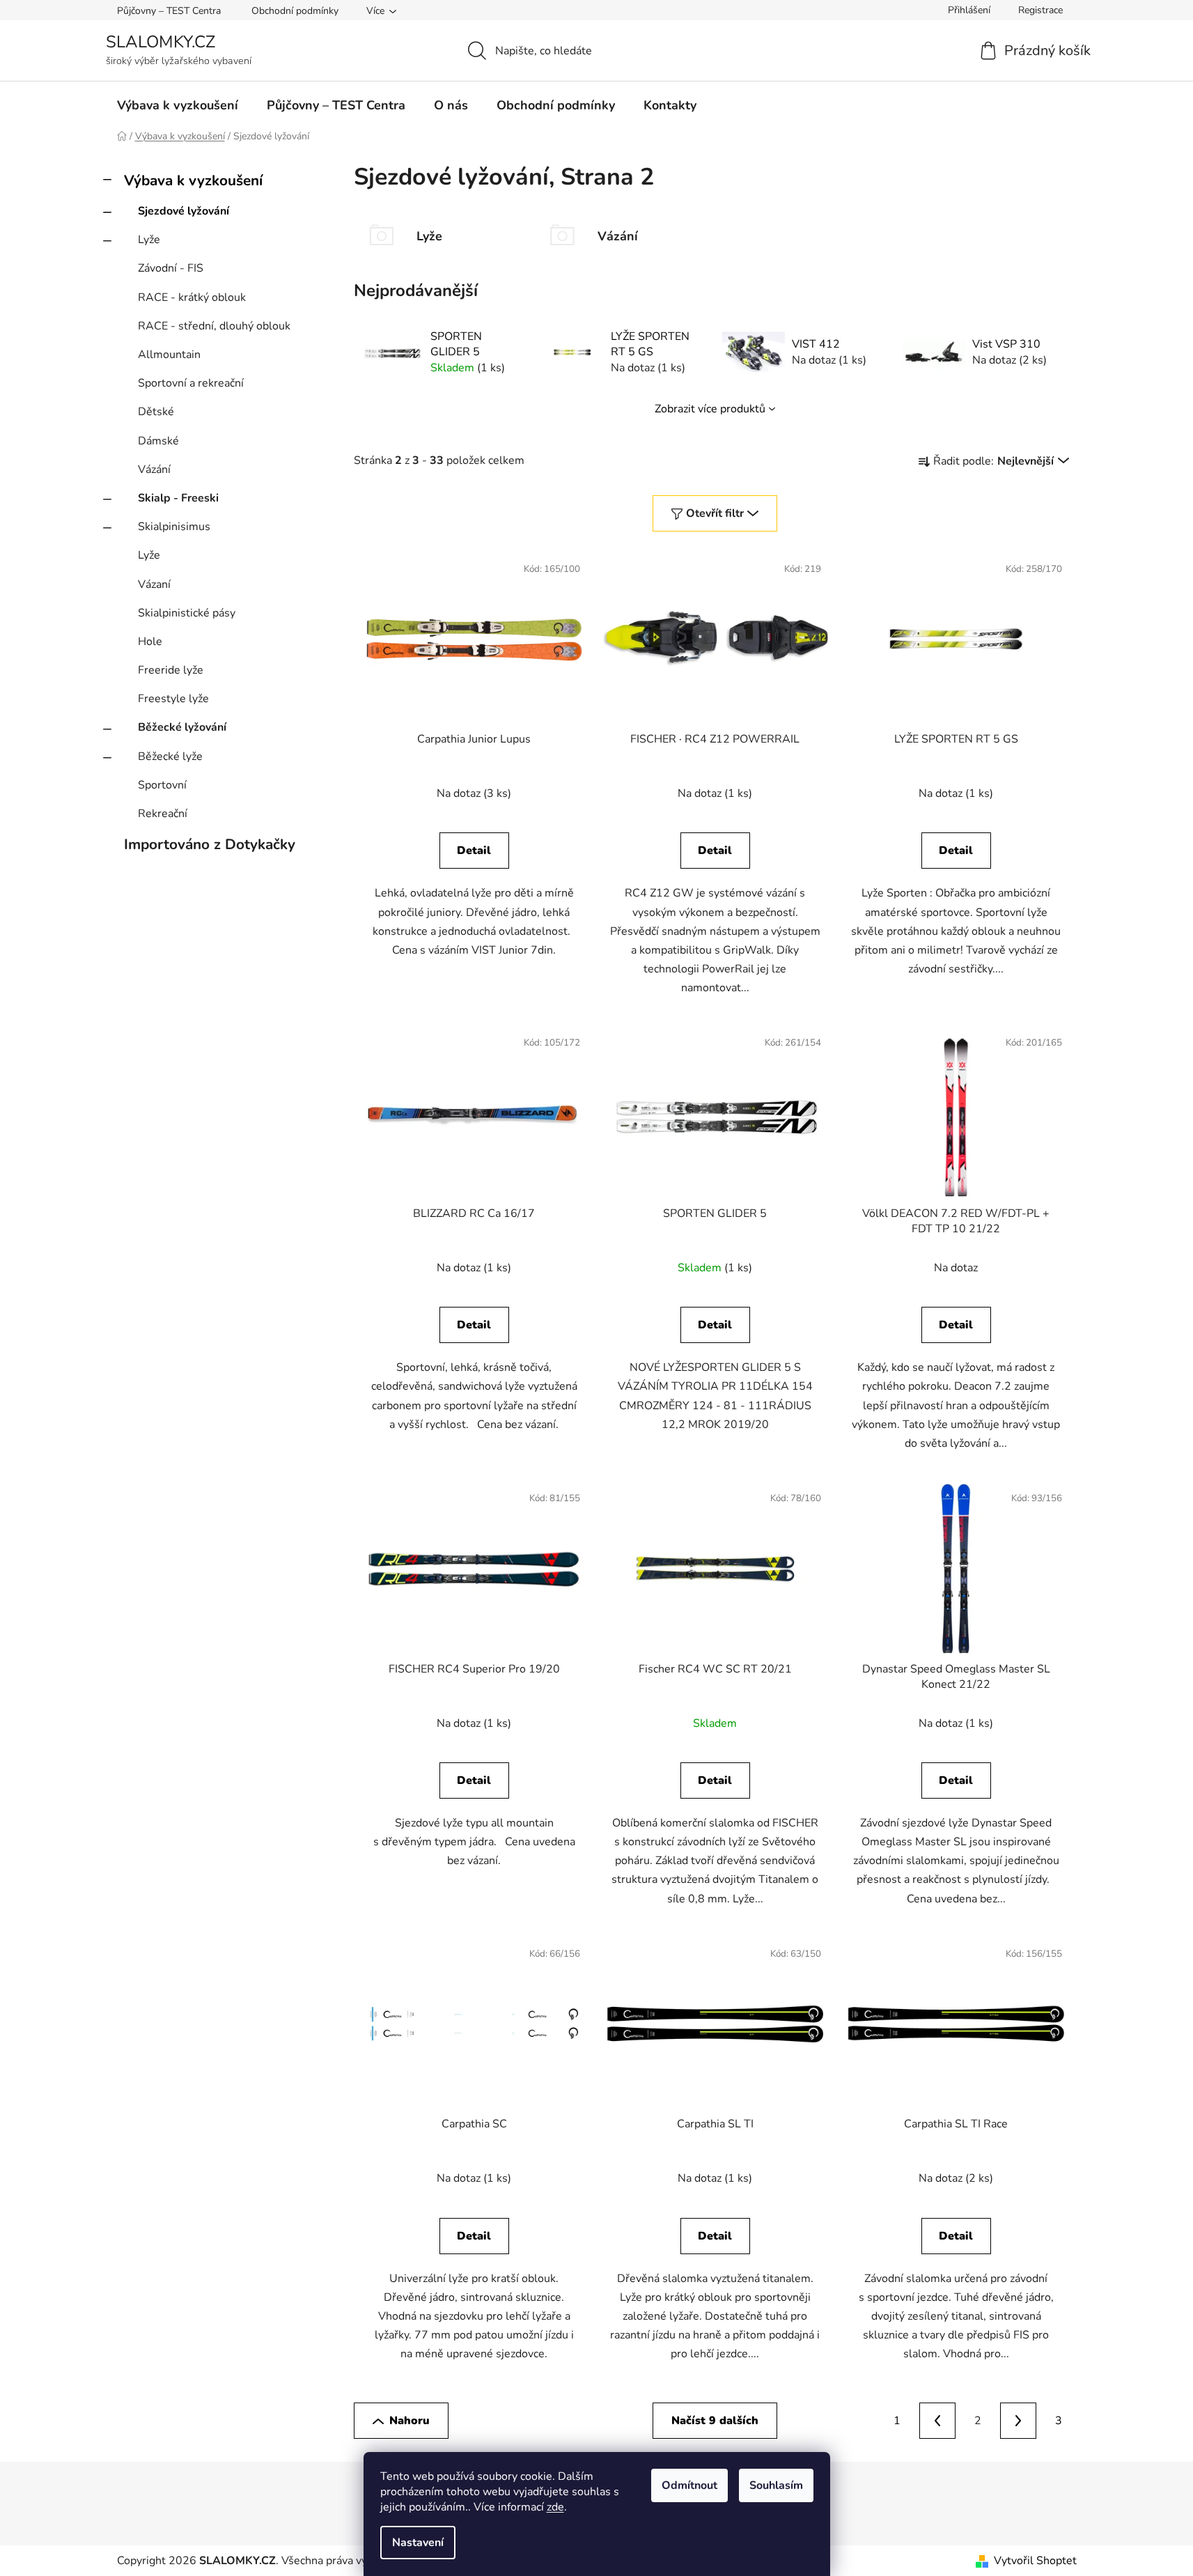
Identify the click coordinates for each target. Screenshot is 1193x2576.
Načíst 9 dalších (715, 2421)
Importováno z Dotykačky (210, 844)
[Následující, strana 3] (1018, 2421)
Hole (150, 642)
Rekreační (163, 814)
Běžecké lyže (170, 756)
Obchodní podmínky (295, 11)
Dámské (158, 441)
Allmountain (169, 355)
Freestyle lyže (173, 699)
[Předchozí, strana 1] (937, 2421)
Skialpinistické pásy (187, 613)
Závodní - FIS (171, 268)
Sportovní (162, 785)
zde (555, 2507)
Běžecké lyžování (182, 727)
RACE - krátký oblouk (192, 297)
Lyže (149, 240)
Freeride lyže (171, 670)
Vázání (154, 470)
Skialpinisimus (174, 527)
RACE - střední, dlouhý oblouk (214, 326)
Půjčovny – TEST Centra (169, 11)
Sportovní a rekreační (191, 383)
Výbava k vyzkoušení (193, 180)
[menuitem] (178, 105)
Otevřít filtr (715, 513)
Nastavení (418, 2543)
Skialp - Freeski (178, 498)
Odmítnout (689, 2485)
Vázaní (154, 584)
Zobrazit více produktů (710, 409)
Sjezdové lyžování (184, 211)
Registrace (1040, 10)
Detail (474, 851)
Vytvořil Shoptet (1035, 2561)
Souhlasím (776, 2485)
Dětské (156, 412)
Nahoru (410, 2421)
